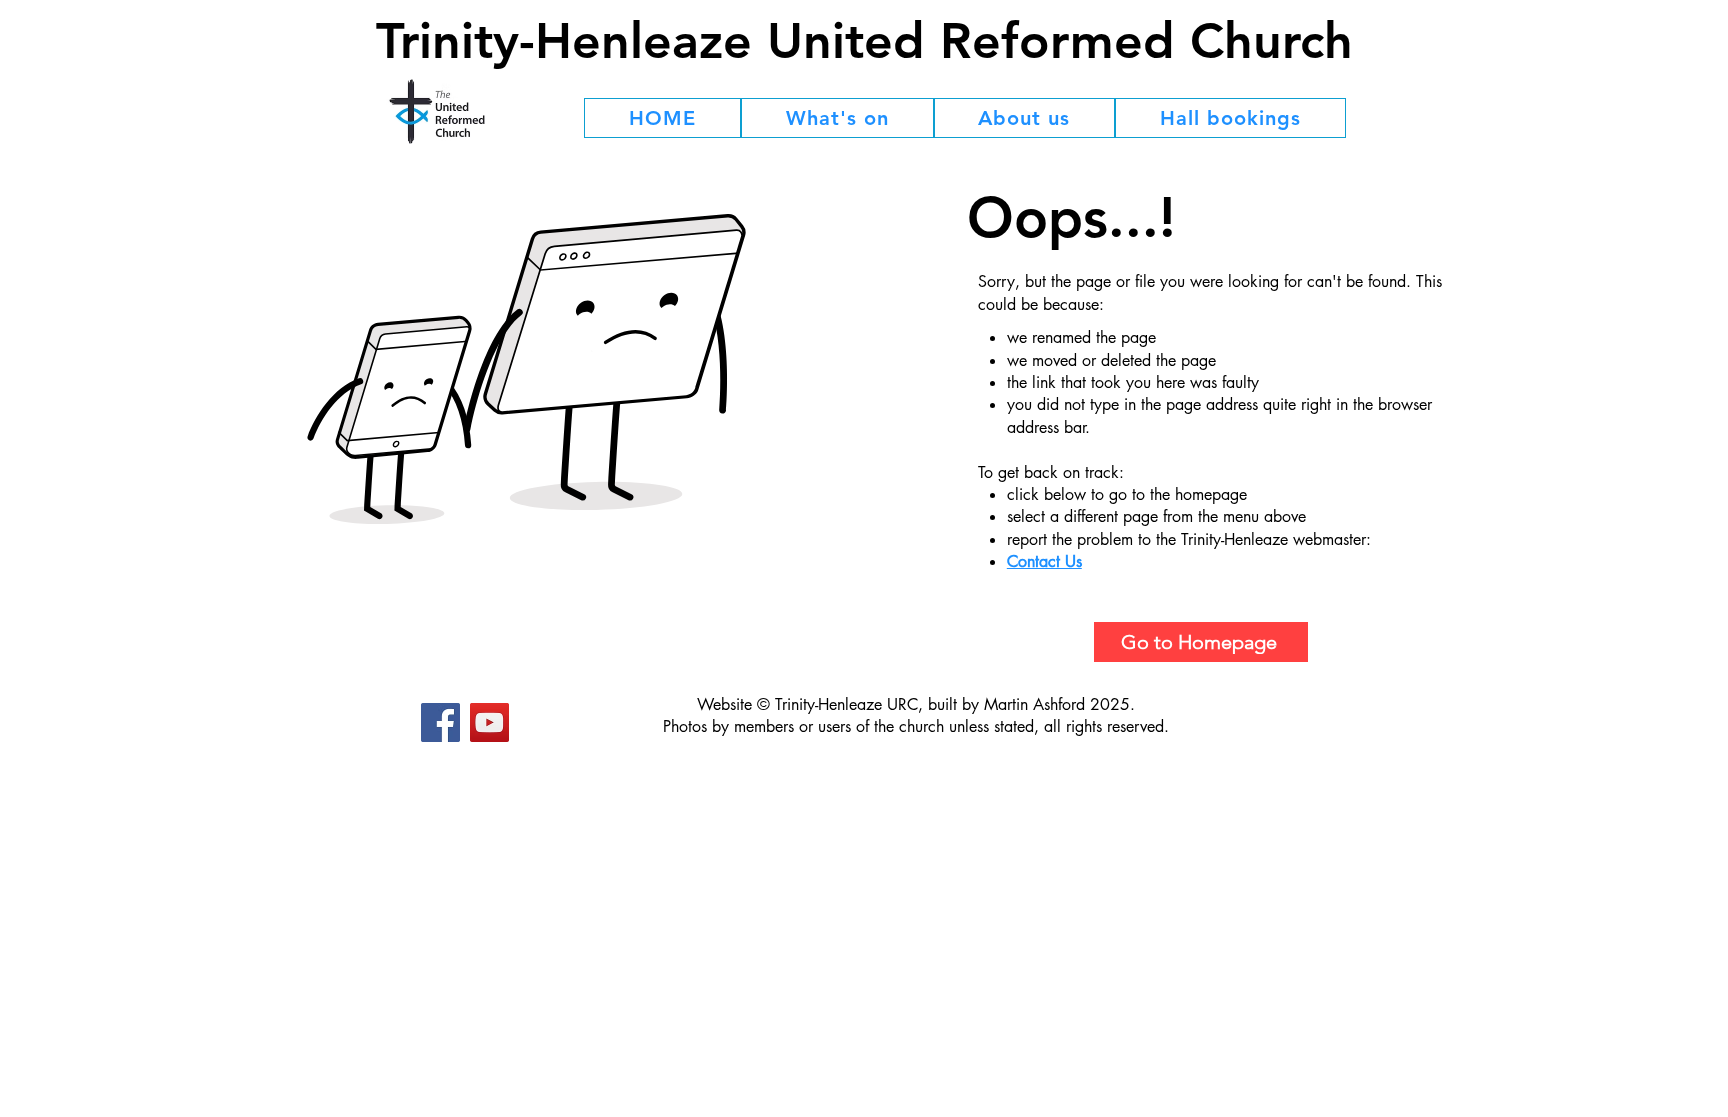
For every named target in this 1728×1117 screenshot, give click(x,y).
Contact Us (1044, 561)
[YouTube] (489, 722)
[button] (837, 118)
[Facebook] (440, 722)
